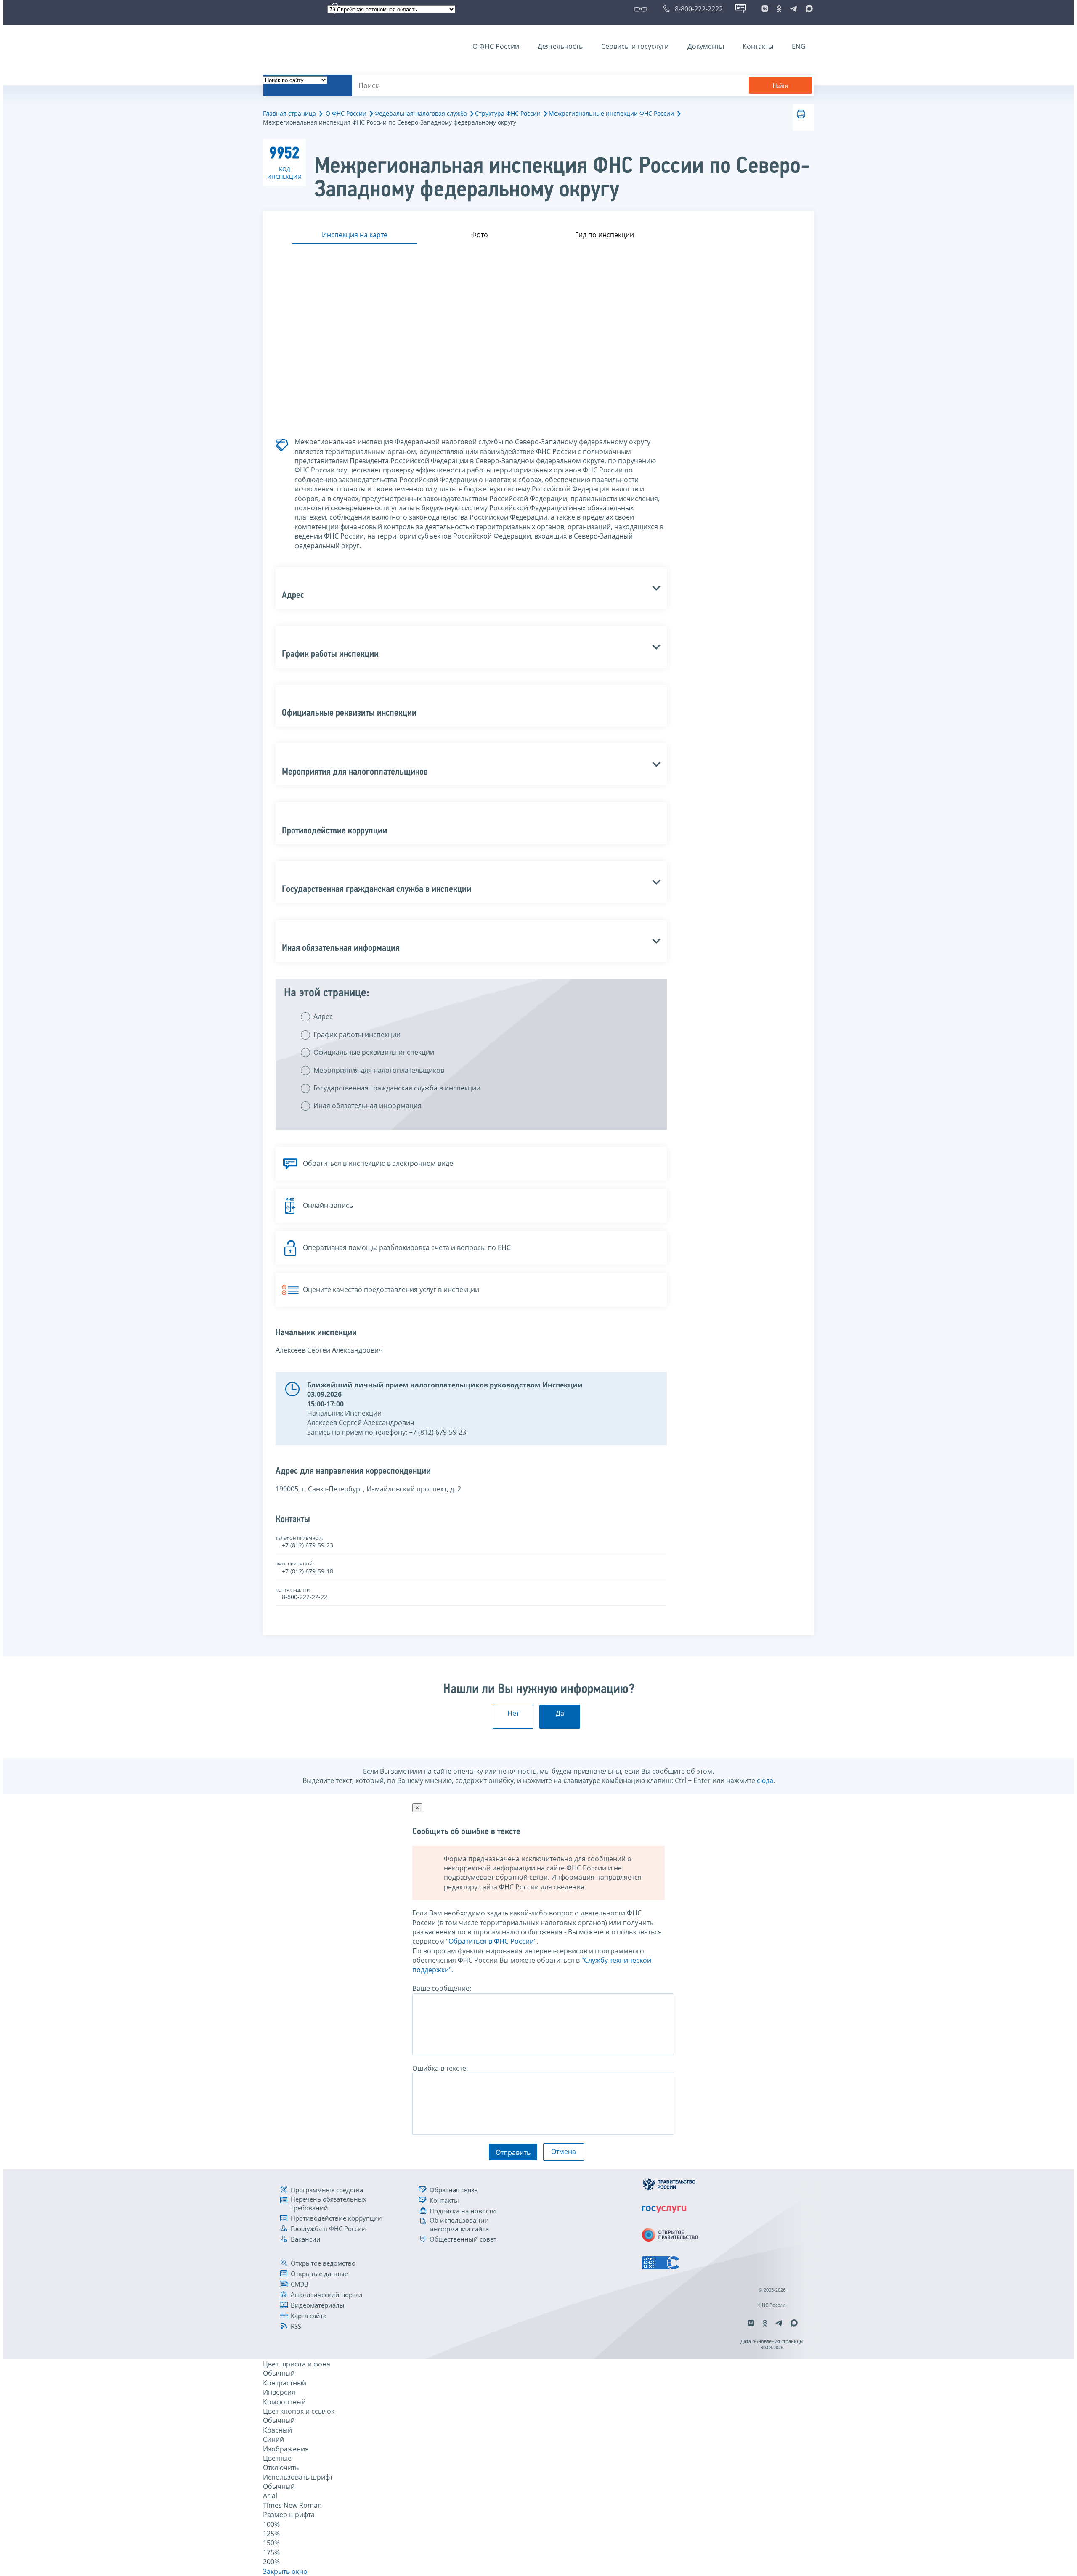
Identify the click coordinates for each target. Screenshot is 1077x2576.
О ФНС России (496, 46)
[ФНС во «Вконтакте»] (765, 9)
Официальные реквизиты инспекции (374, 1052)
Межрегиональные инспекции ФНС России (611, 113)
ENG (799, 46)
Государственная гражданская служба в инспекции (397, 1088)
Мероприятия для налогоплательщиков (379, 1070)
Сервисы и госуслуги (635, 46)
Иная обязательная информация (367, 1106)
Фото (480, 235)
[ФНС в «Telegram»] (793, 9)
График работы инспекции (357, 1035)
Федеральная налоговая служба (421, 113)
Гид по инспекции (605, 235)
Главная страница (289, 113)
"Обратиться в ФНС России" (491, 1941)
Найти (780, 86)
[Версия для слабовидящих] (642, 9)
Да (560, 1713)
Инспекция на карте (355, 235)
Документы (706, 46)
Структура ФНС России (508, 113)
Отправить (513, 2152)
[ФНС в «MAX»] (808, 9)
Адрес (323, 1016)
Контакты (758, 46)
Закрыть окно (285, 2571)
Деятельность (560, 46)
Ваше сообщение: (442, 1988)
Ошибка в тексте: (440, 2068)
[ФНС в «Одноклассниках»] (779, 9)
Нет (513, 1713)
